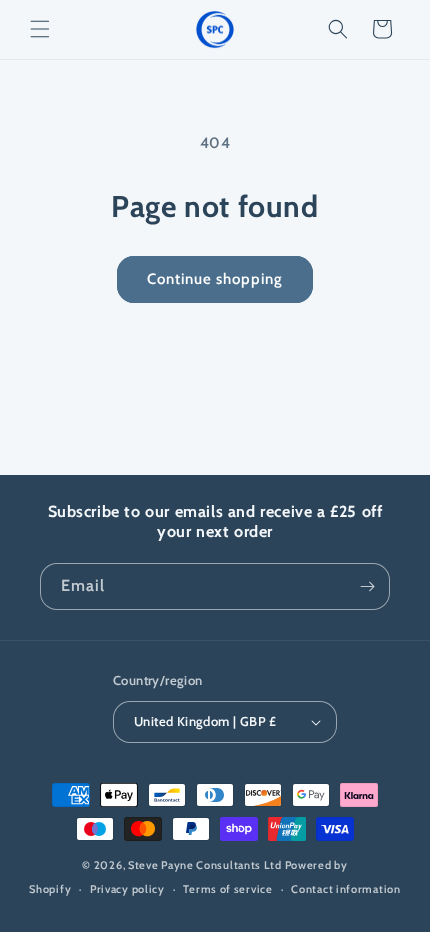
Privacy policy (127, 889)
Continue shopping (215, 279)
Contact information (345, 889)
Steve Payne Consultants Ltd (205, 865)
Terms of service (227, 889)
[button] (40, 29)
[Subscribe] (367, 586)
